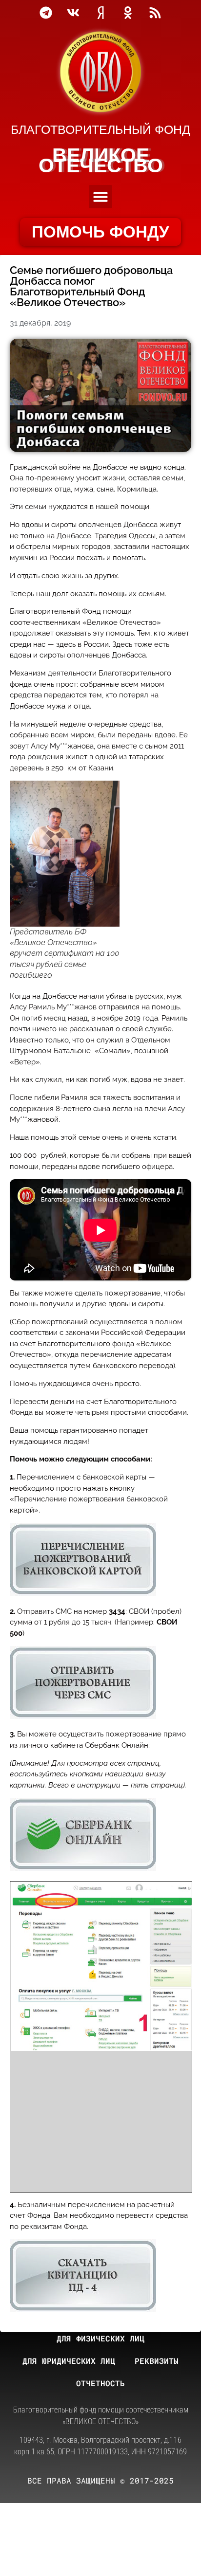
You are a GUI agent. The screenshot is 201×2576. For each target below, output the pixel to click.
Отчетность (100, 2383)
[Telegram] (46, 13)
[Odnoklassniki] (128, 13)
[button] (100, 197)
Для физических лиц (100, 2338)
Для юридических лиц (69, 2361)
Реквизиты (157, 2361)
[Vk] (73, 13)
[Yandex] (100, 13)
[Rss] (155, 13)
